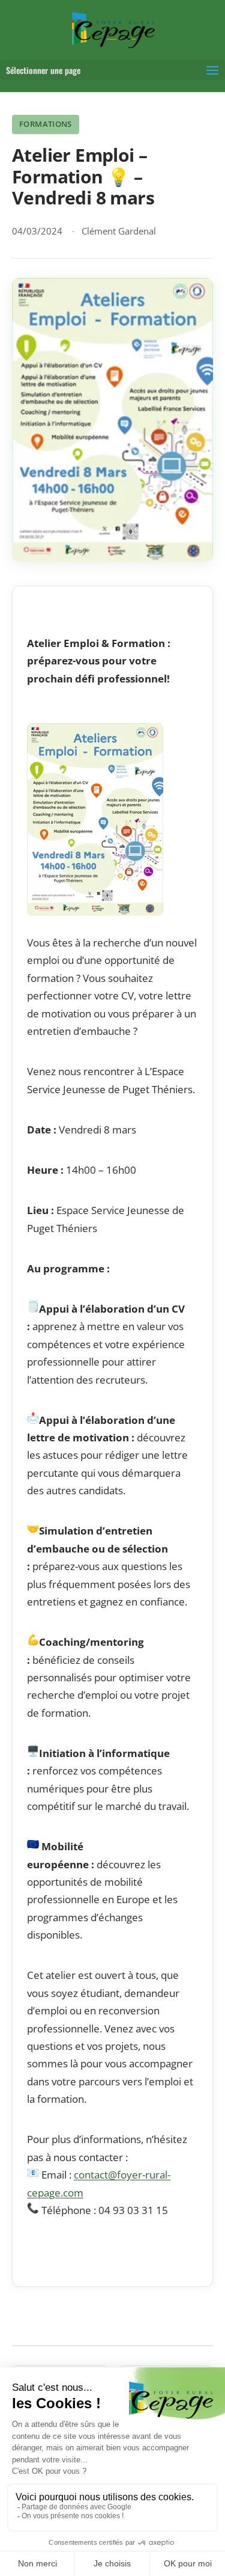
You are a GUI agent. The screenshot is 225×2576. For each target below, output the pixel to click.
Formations (46, 124)
